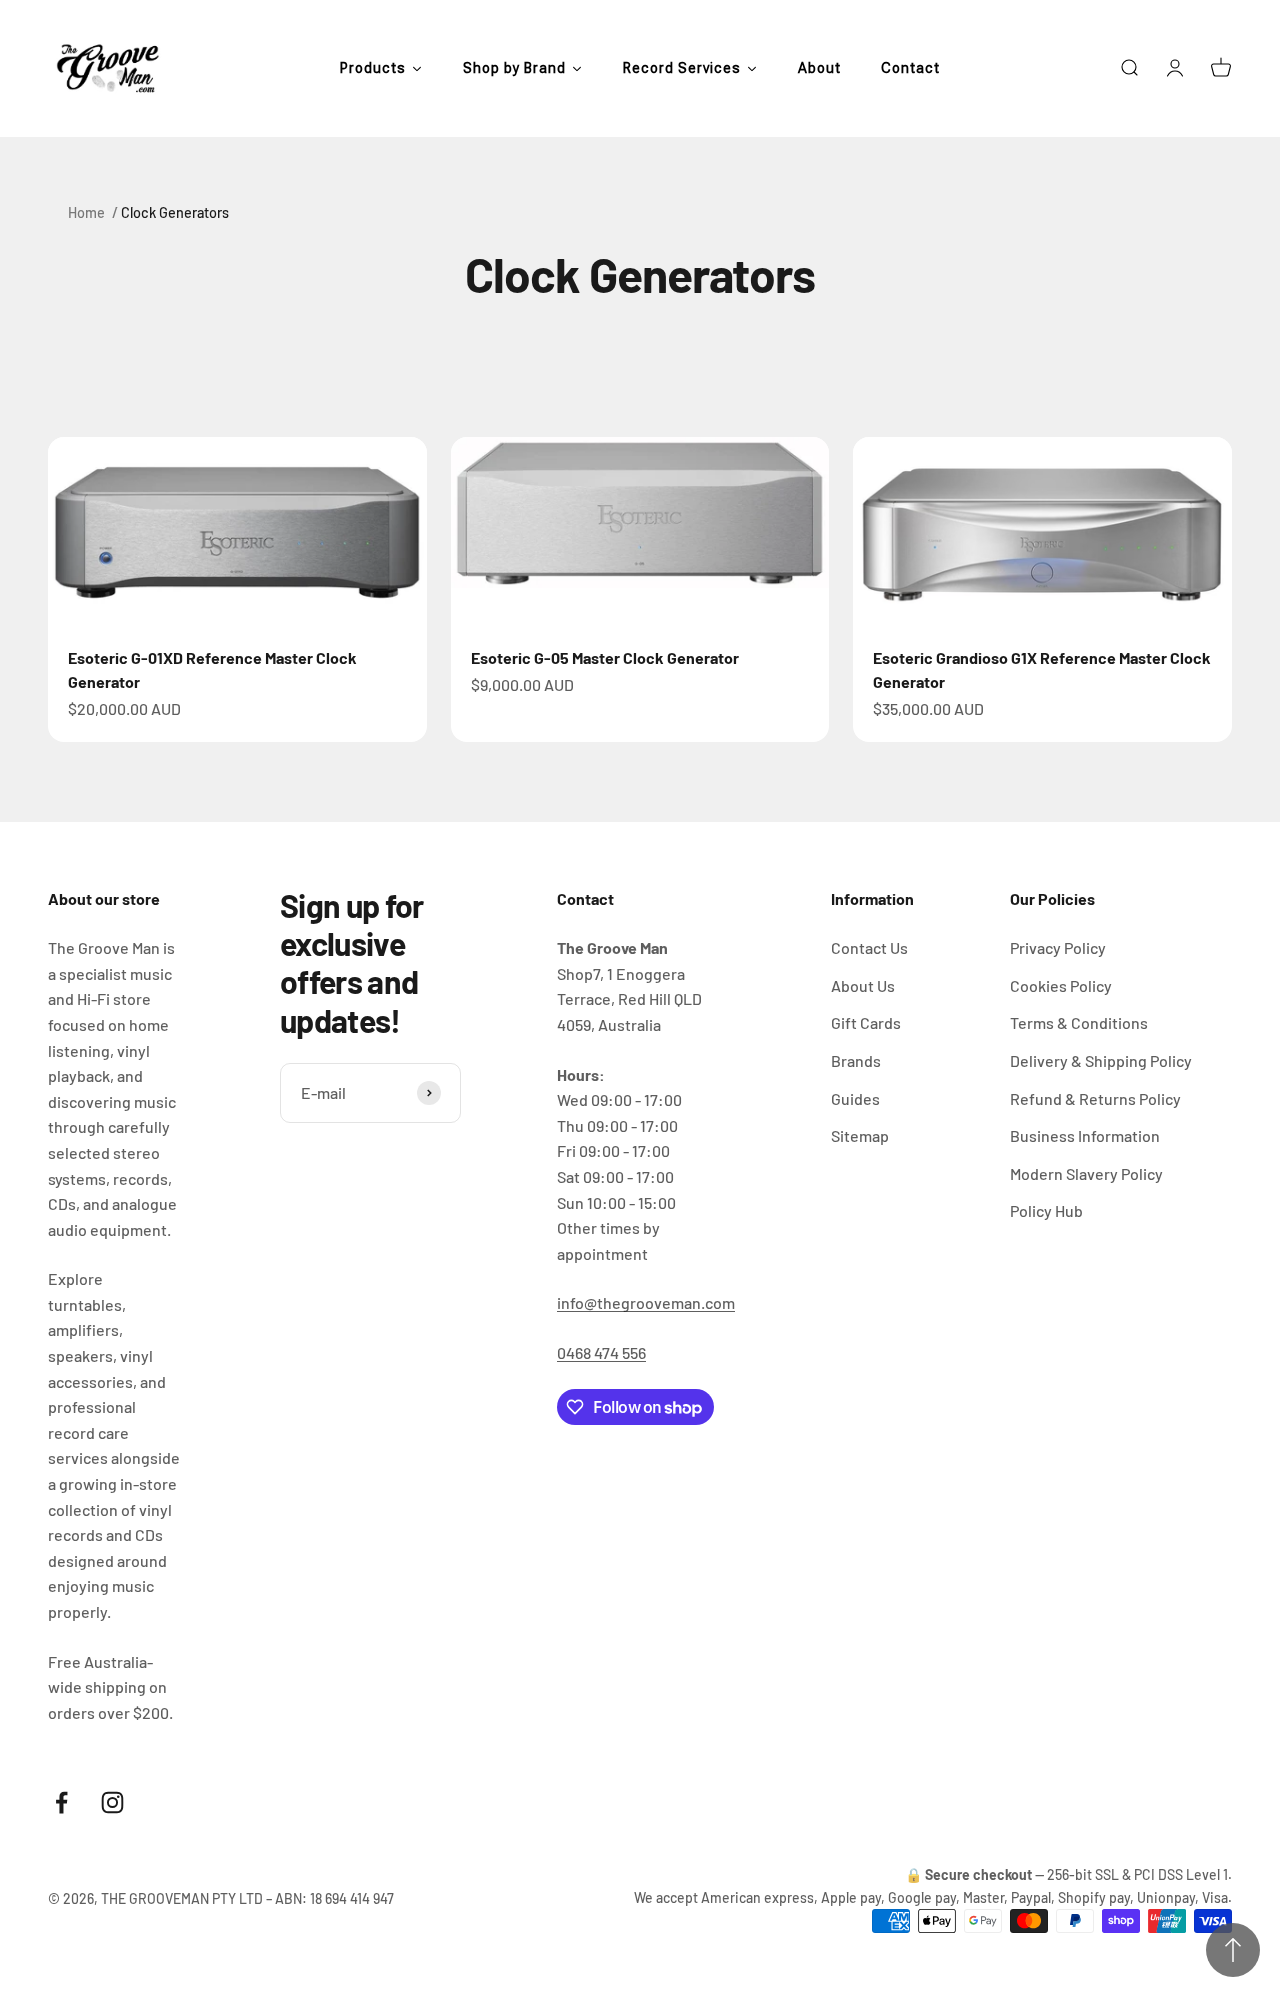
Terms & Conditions (1079, 1022)
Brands (856, 1060)
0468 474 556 (601, 1352)
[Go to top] (1233, 1950)
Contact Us (869, 947)
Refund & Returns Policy (1095, 1098)
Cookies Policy (1061, 985)
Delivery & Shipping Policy (1101, 1060)
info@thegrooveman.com (646, 1302)
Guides (855, 1098)
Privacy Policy (1058, 947)
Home (86, 212)
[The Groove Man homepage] (108, 68)
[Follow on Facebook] (61, 1802)
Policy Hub (1046, 1210)
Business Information (1085, 1135)
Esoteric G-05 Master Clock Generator (605, 657)
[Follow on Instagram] (112, 1802)
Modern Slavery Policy (1086, 1173)
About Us (863, 985)
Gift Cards (866, 1022)
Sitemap (860, 1135)
